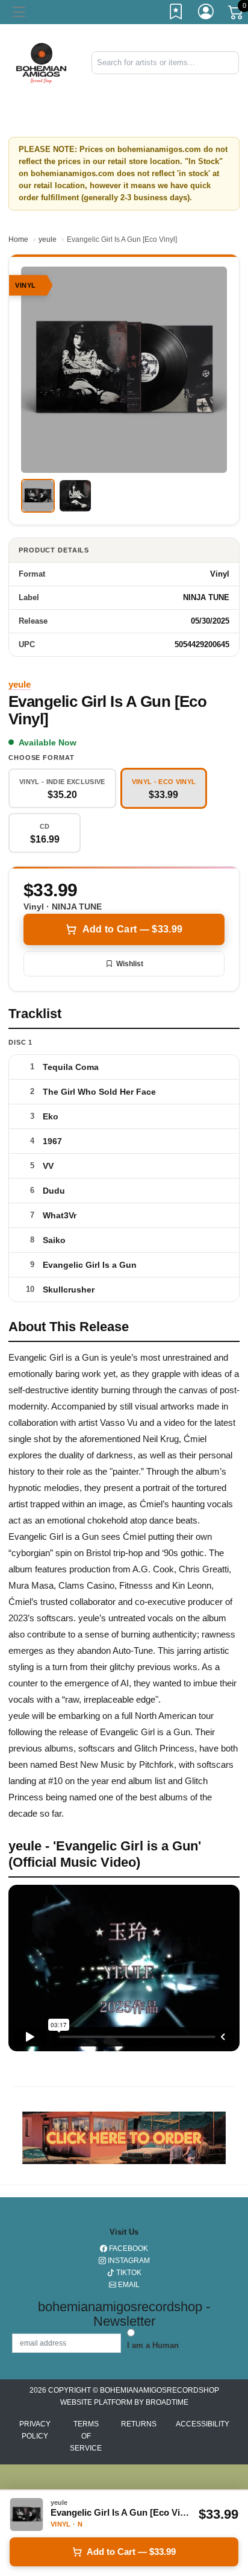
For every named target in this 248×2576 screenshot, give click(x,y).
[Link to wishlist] (176, 14)
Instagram (128, 2261)
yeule (48, 239)
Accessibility (203, 2424)
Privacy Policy (35, 2430)
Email (128, 2285)
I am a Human (153, 2345)
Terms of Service (86, 2436)
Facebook (128, 2248)
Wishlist (130, 964)
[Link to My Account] (206, 14)
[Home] (41, 62)
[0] (237, 14)
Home (18, 239)
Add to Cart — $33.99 (132, 929)
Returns (139, 2424)
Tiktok (128, 2273)
